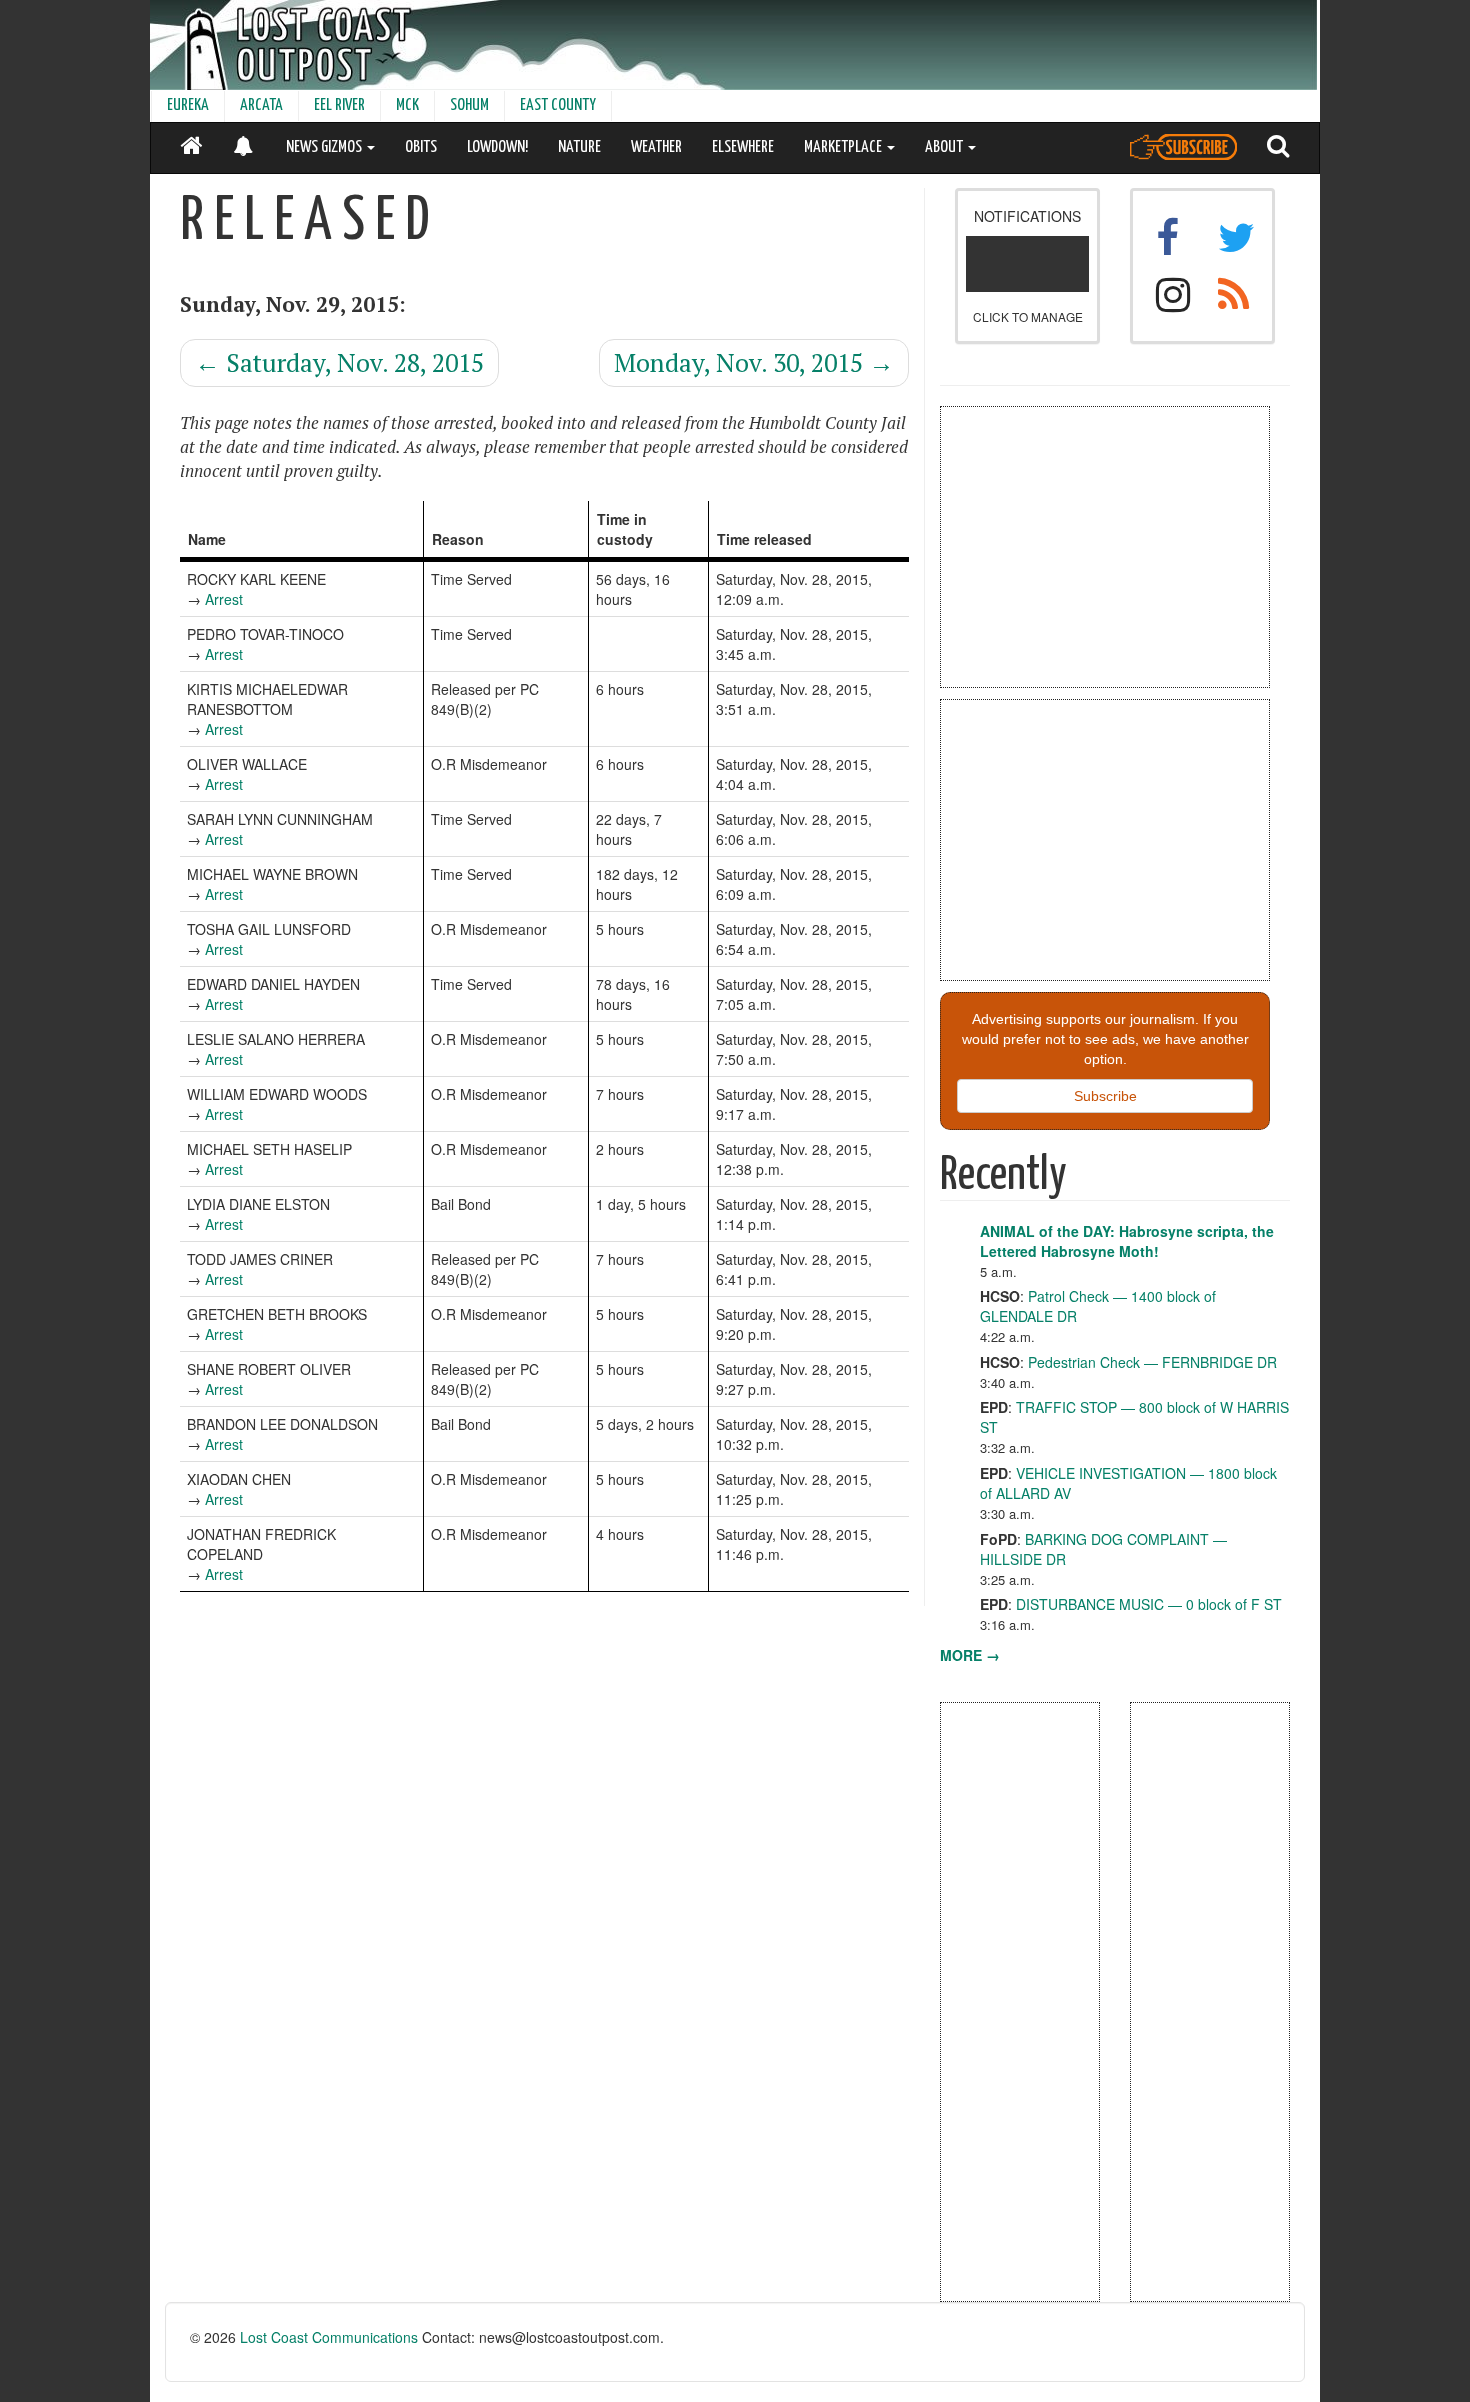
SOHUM (469, 105)
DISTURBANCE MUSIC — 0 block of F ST (1149, 1604)
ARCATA (261, 105)
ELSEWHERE (743, 147)
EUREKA (188, 105)
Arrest (224, 599)
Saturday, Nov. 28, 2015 (339, 362)
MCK (407, 105)
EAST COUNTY (558, 105)
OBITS (421, 147)
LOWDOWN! (497, 147)
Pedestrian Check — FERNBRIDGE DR (1152, 1362)
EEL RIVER (339, 105)
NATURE (579, 147)
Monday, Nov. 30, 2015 (754, 362)
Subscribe (1105, 1096)
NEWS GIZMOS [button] (325, 147)
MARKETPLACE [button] (844, 147)
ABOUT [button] (945, 147)
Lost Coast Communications (329, 2337)
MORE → (970, 1655)
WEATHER (656, 147)
